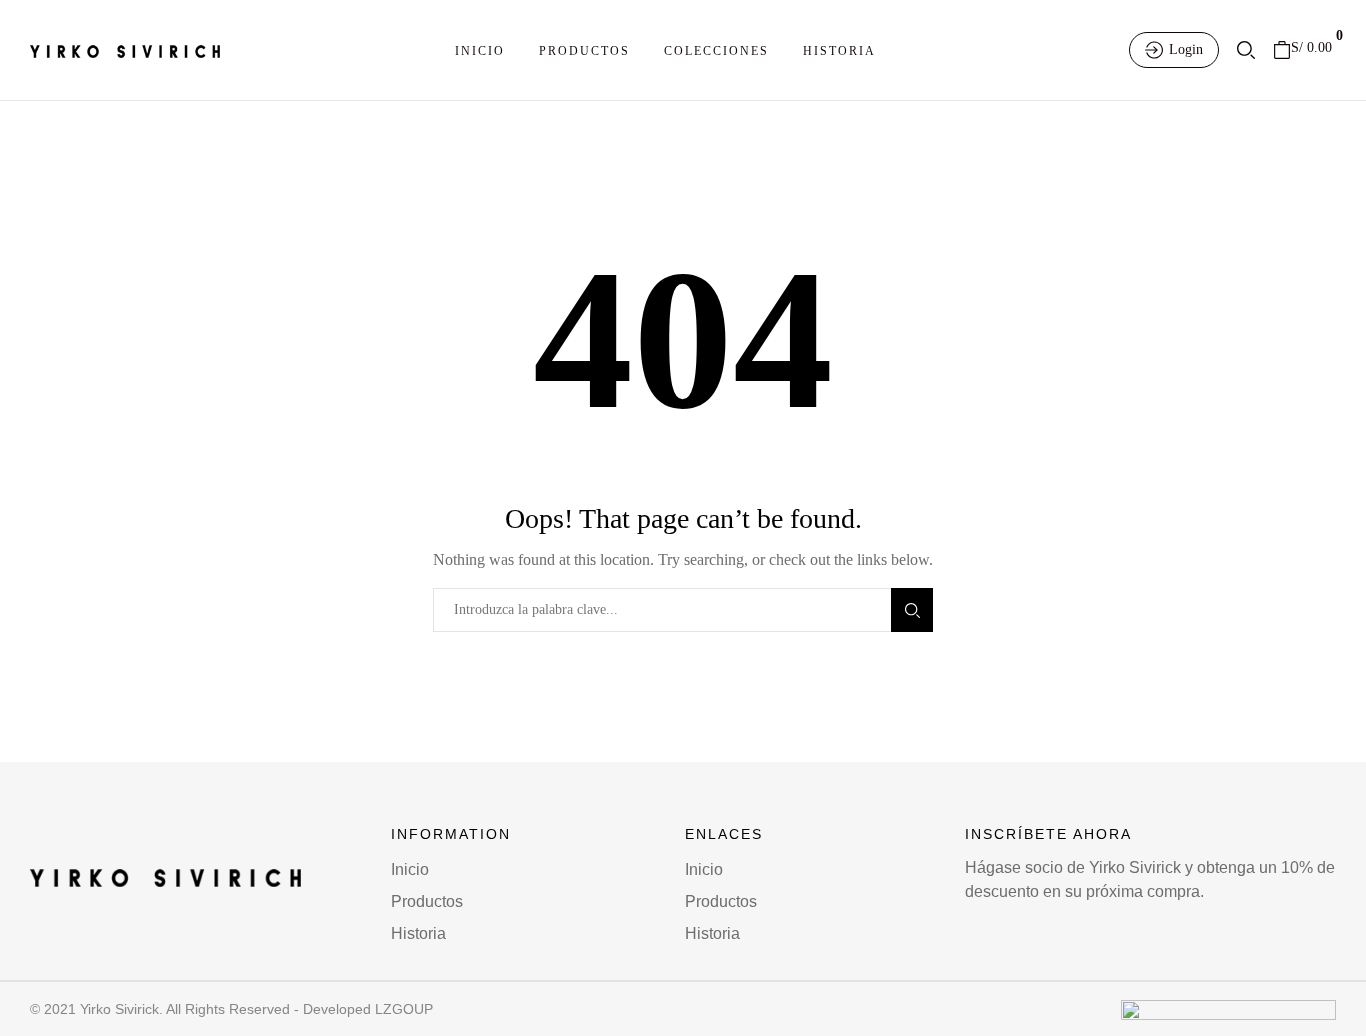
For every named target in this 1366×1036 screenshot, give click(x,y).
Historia (839, 51)
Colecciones (716, 51)
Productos (584, 51)
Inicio (480, 51)
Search (912, 610)
